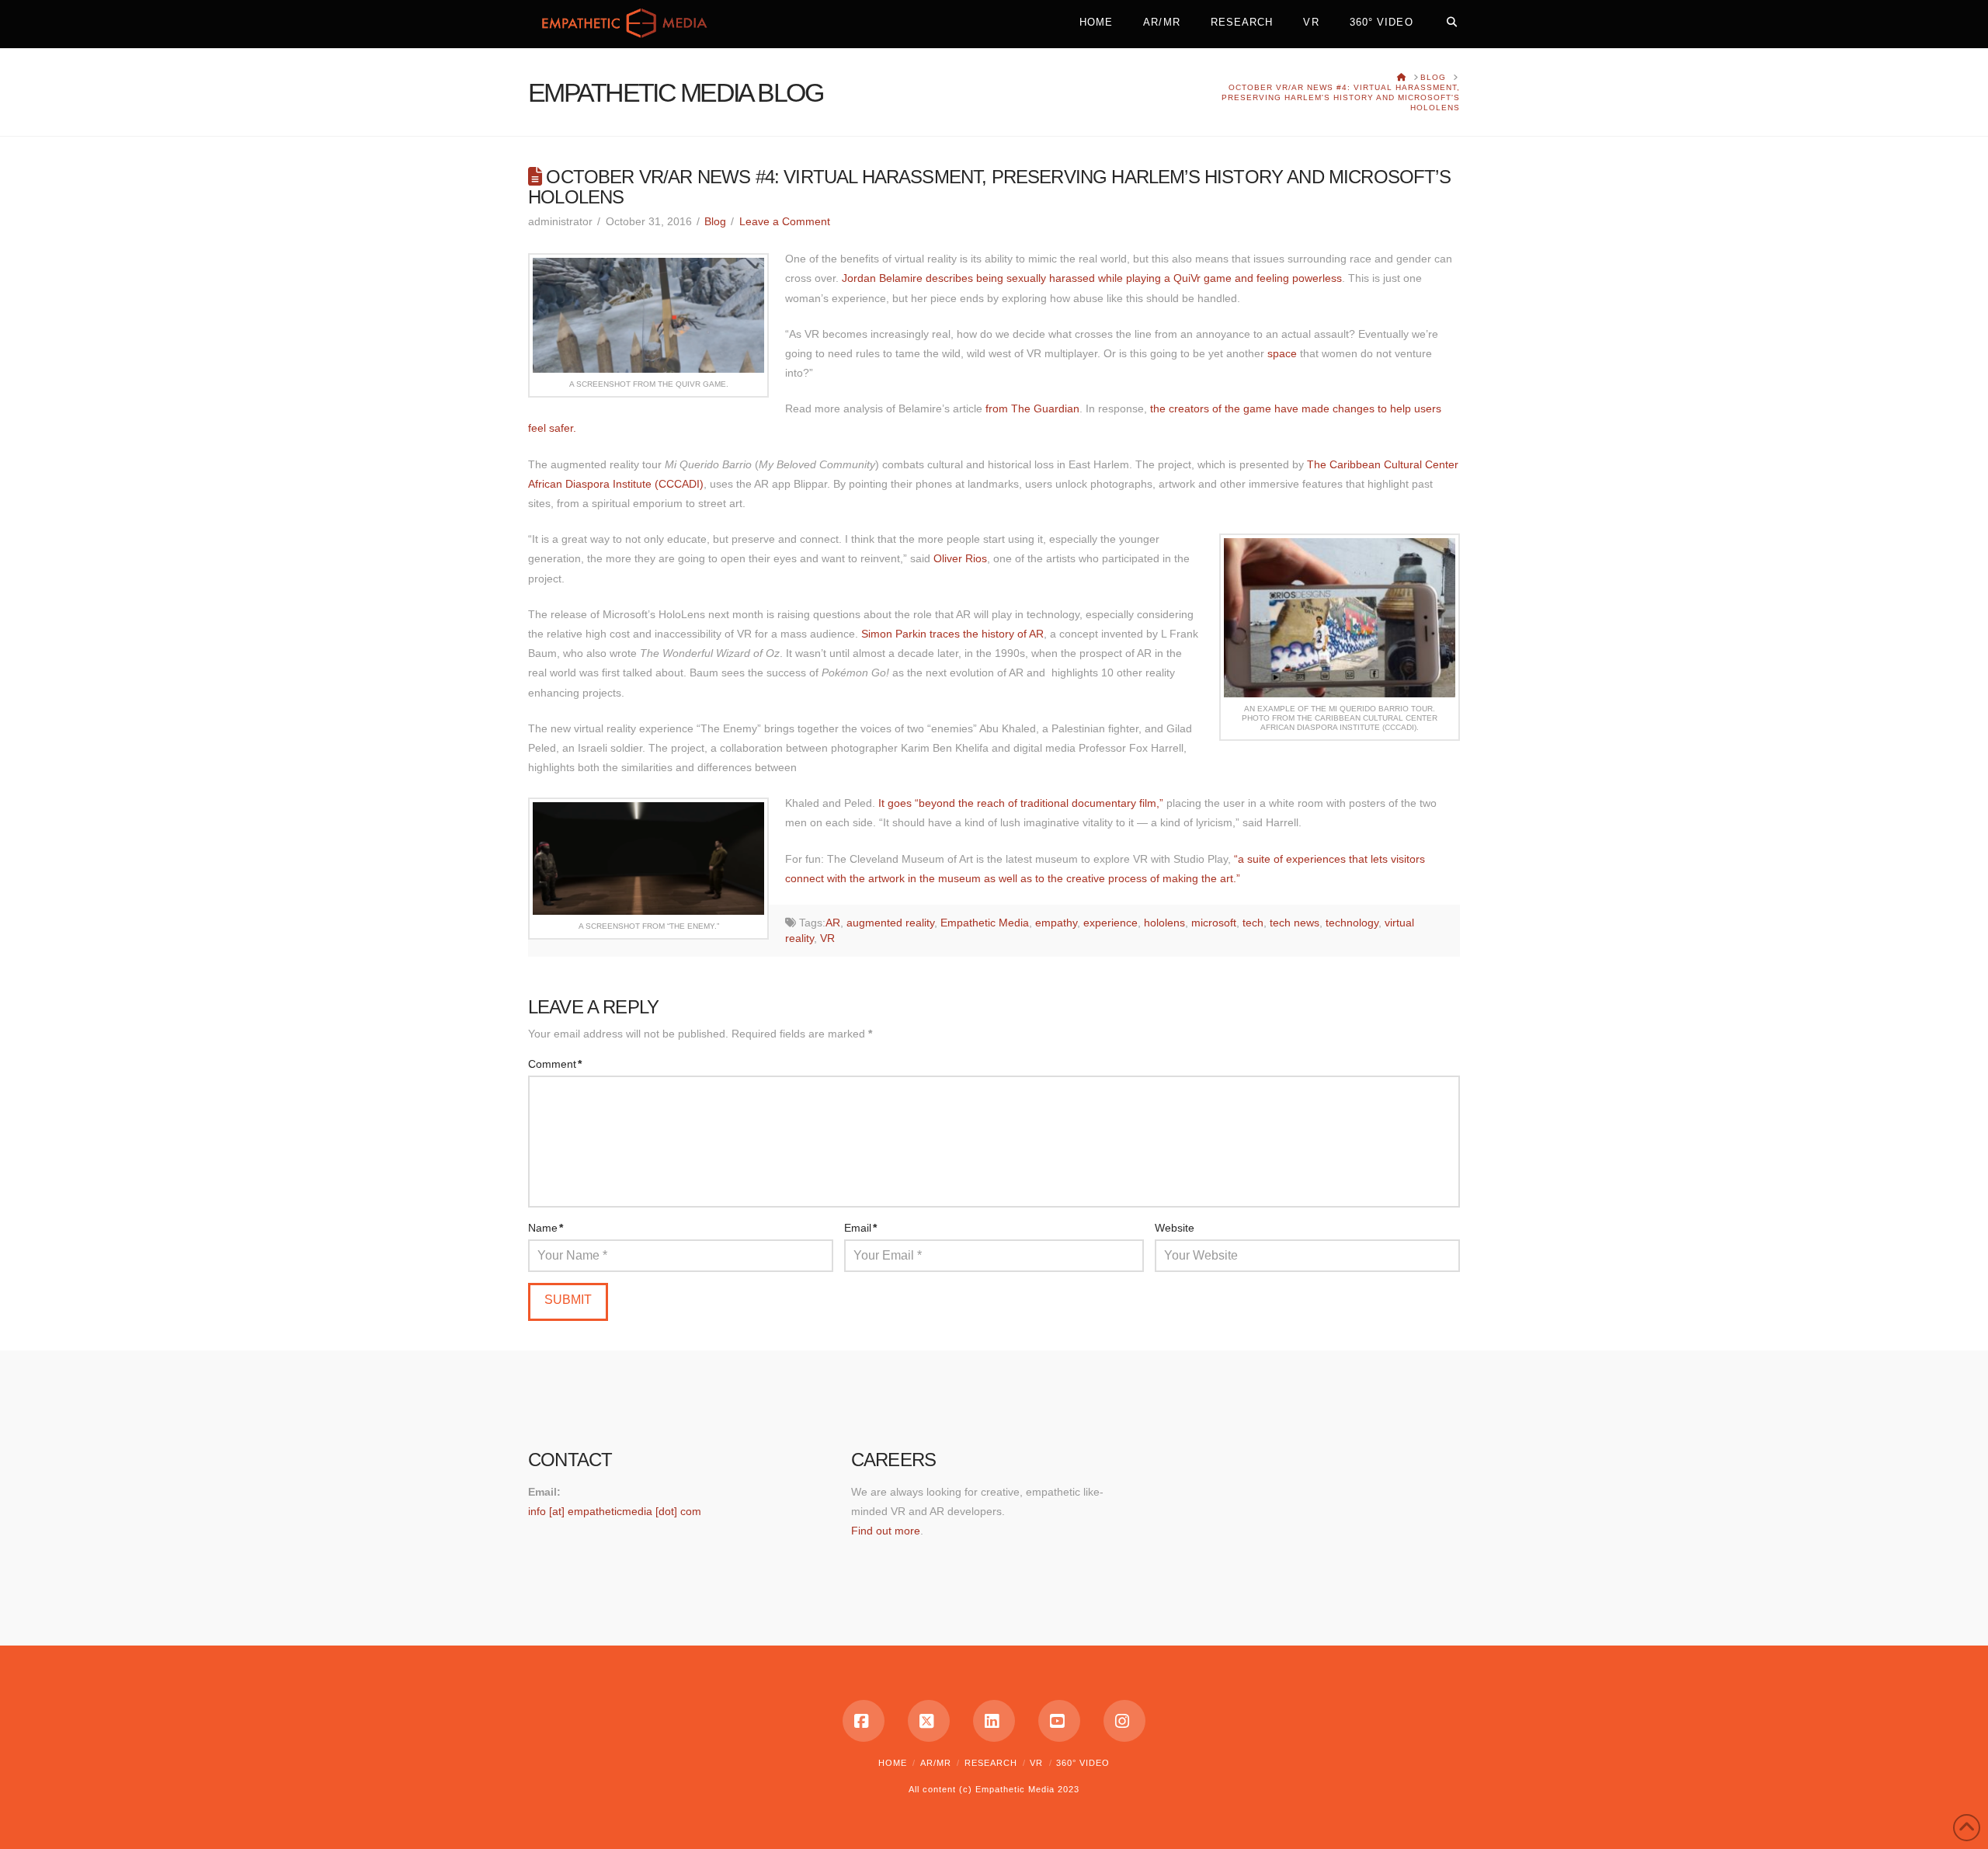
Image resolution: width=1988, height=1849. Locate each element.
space (1282, 353)
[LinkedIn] (994, 1721)
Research (991, 1763)
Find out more (886, 1531)
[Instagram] (1124, 1721)
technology (1352, 923)
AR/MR (936, 1763)
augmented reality (890, 923)
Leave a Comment (785, 221)
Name (546, 1228)
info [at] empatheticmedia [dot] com (615, 1511)
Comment (555, 1064)
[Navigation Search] (1444, 19)
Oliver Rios (960, 558)
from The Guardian (1032, 408)
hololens (1164, 923)
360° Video (1083, 1763)
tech (1253, 923)
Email (860, 1228)
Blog (715, 221)
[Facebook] (864, 1721)
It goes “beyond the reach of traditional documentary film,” (1021, 803)
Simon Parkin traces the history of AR (952, 634)
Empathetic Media (985, 923)
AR (833, 923)
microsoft (1214, 923)
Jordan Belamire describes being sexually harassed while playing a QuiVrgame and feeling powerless (1092, 278)
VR (827, 938)
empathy (1056, 923)
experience (1110, 923)
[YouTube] (1059, 1721)
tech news (1295, 923)
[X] (929, 1721)
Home (893, 1763)
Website (1175, 1228)
